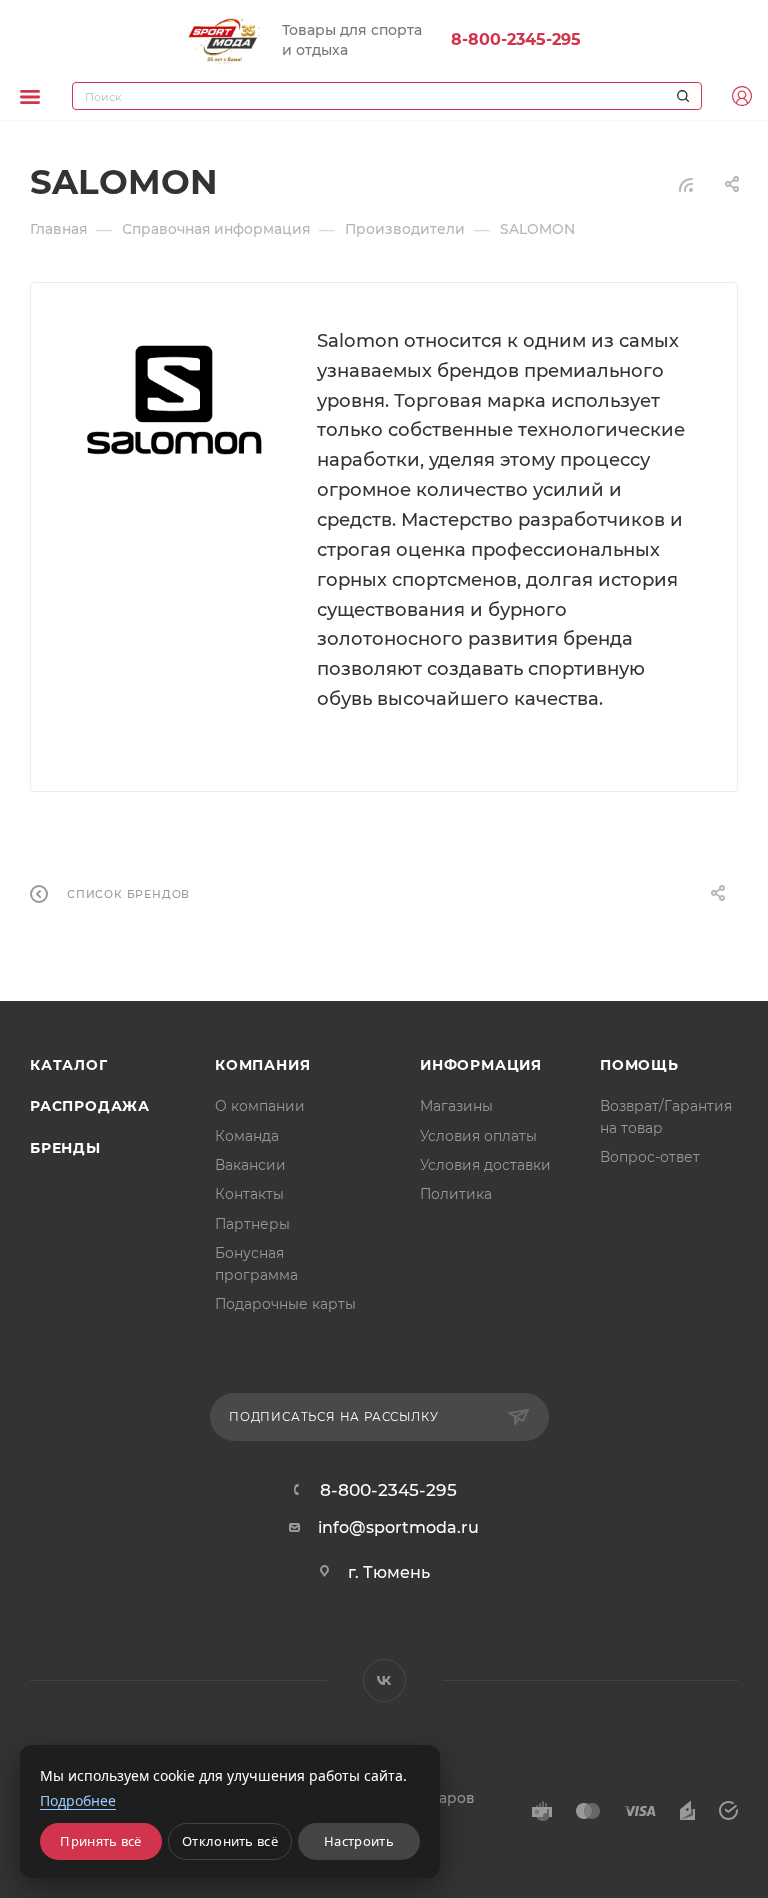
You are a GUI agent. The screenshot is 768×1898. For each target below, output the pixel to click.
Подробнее (78, 1800)
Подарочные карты (285, 1304)
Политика (456, 1194)
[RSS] (686, 184)
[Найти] (680, 96)
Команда (247, 1136)
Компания (262, 1065)
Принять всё (100, 1841)
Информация (481, 1065)
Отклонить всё (230, 1841)
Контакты (249, 1194)
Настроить (359, 1841)
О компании (260, 1106)
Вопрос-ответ (650, 1157)
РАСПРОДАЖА (90, 1106)
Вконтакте (384, 1680)
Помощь (639, 1065)
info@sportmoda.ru (398, 1527)
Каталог (69, 1065)
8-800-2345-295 (516, 39)
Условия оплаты (478, 1136)
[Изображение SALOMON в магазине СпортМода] (174, 400)
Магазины (456, 1106)
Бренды (65, 1148)
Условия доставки (485, 1165)
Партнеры (252, 1224)
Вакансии (250, 1165)
